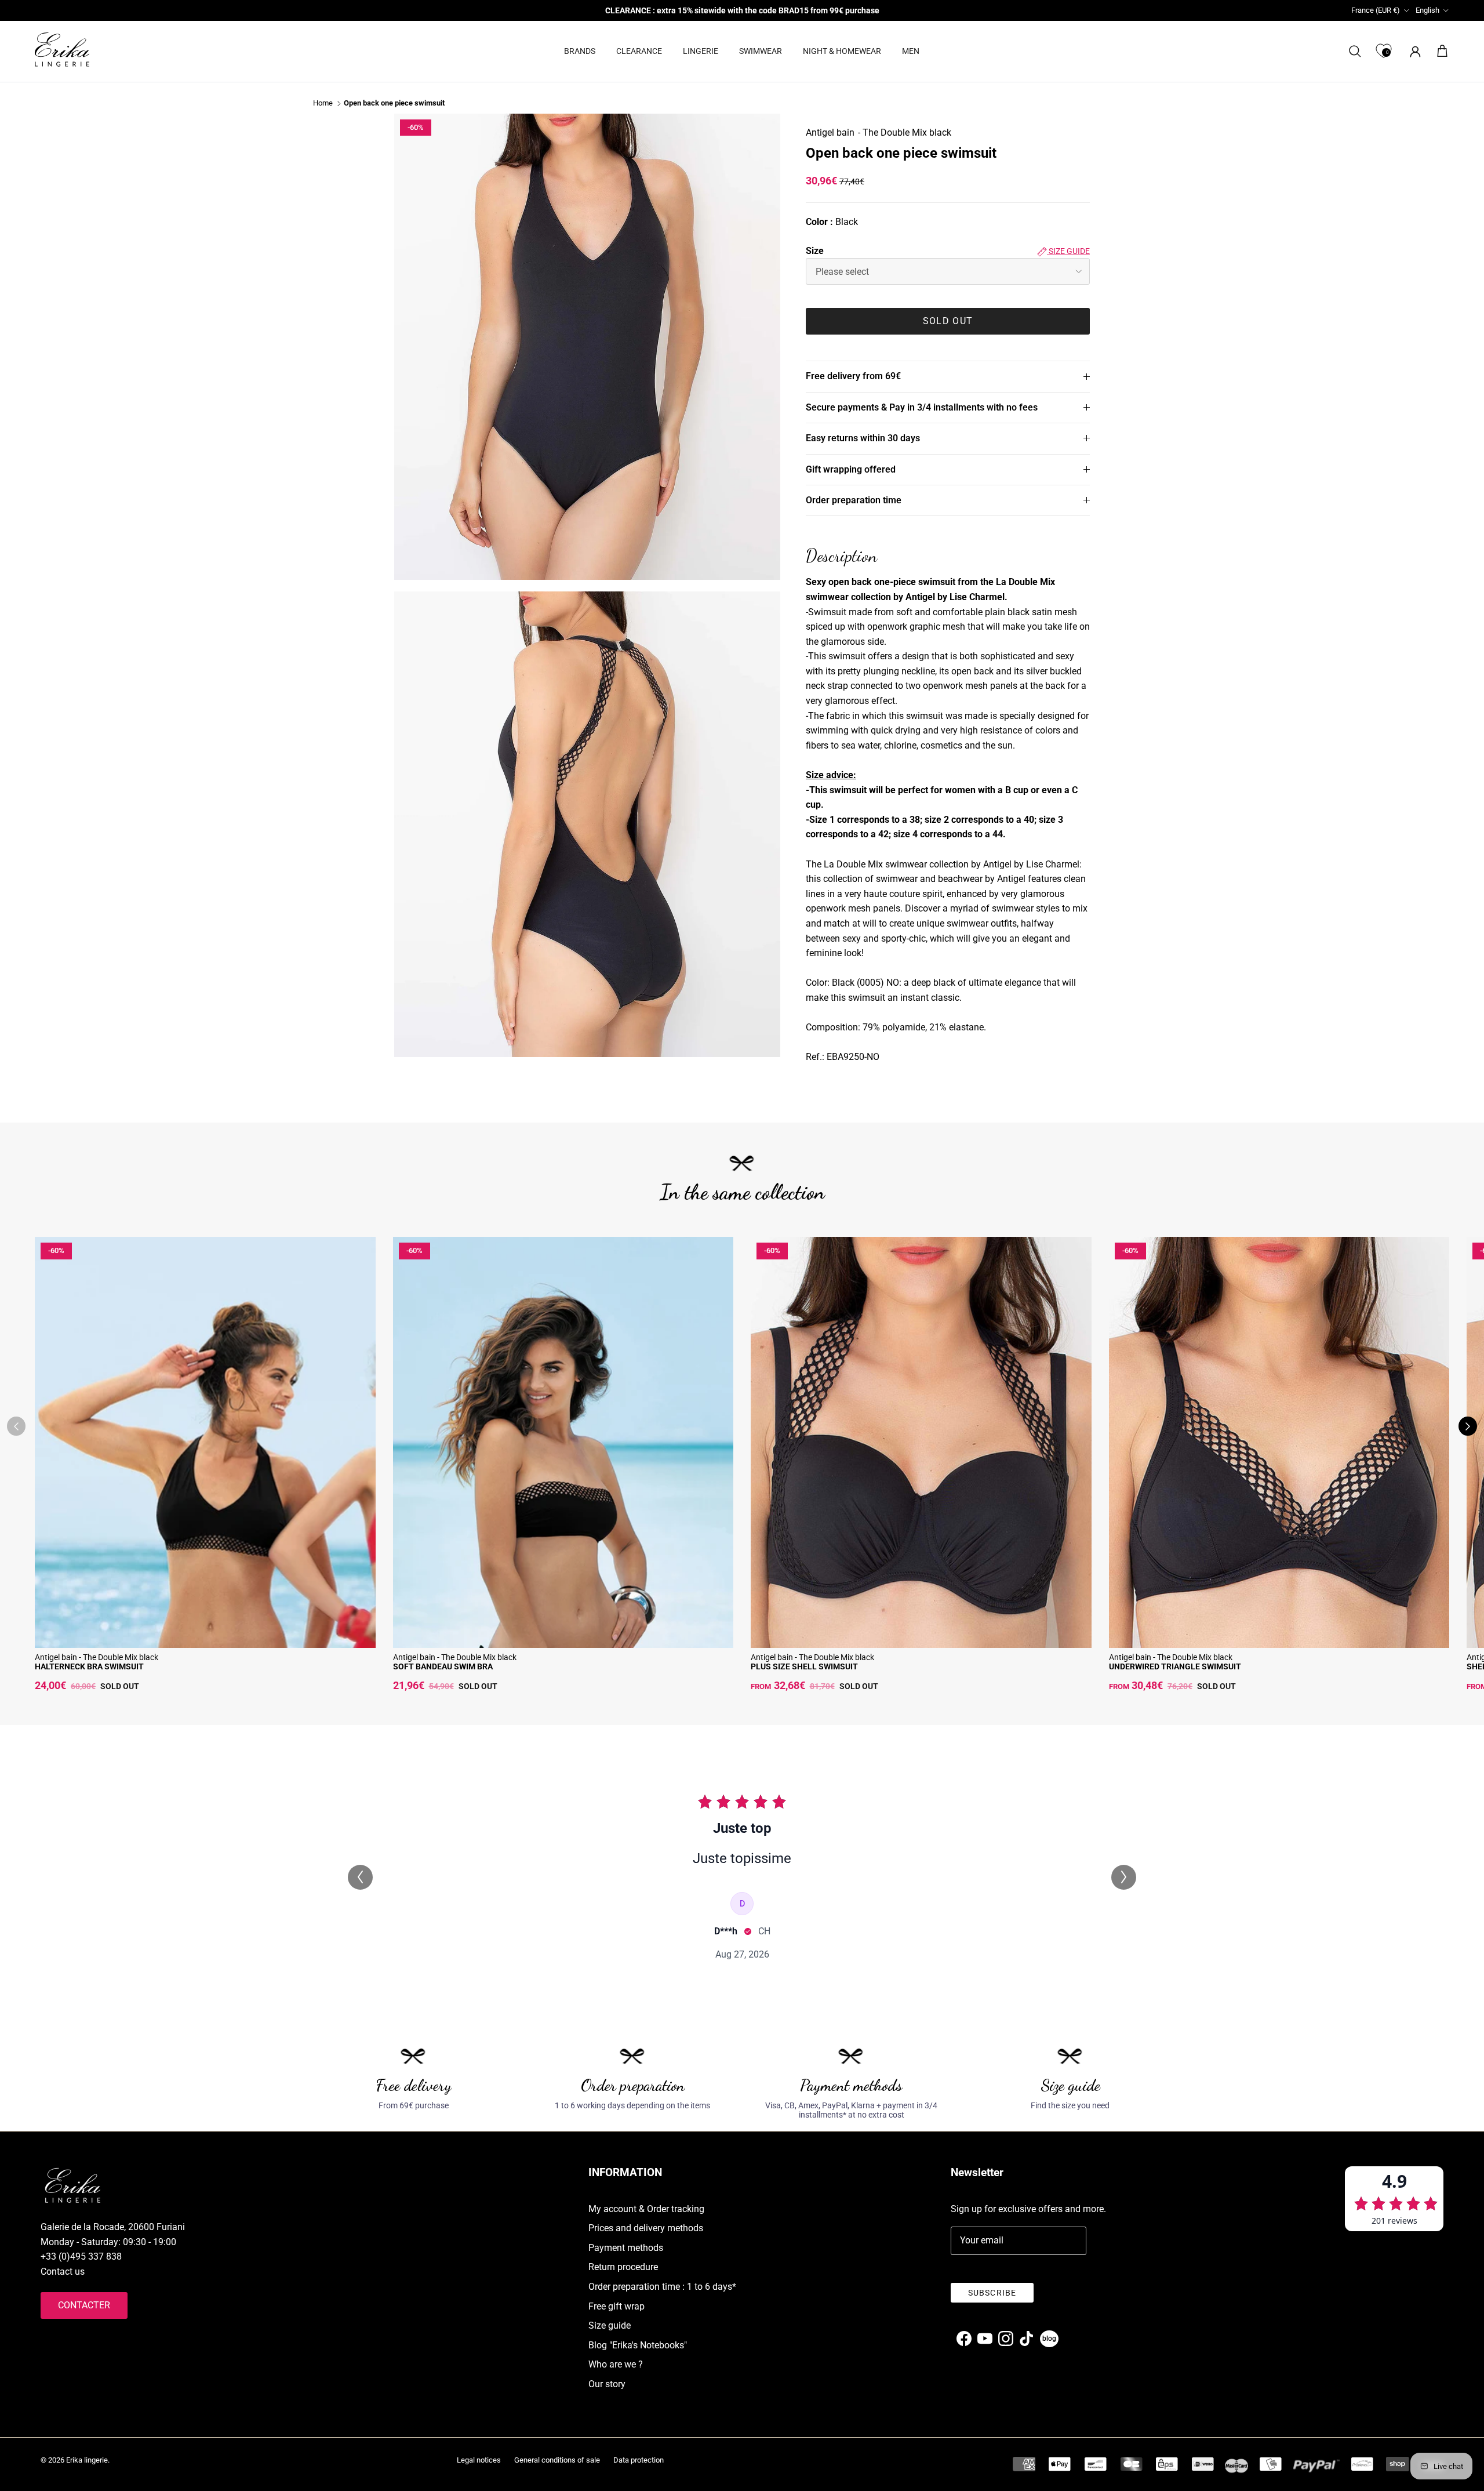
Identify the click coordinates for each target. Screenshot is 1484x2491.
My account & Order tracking (646, 2209)
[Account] (1413, 51)
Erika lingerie (87, 2460)
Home (323, 104)
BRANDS (580, 51)
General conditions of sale (557, 2460)
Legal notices (479, 2460)
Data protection (639, 2460)
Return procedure (623, 2267)
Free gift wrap (616, 2306)
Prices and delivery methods (646, 2228)
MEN (911, 51)
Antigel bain (830, 132)
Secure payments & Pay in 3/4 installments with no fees (922, 407)
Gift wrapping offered (851, 469)
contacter (84, 2305)
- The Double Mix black (905, 132)
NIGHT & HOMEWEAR (842, 51)
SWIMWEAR (761, 51)
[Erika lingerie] (62, 50)
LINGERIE (701, 51)
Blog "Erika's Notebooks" (638, 2345)
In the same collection (742, 1192)
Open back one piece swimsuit (394, 104)
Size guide (1068, 251)
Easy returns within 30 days (863, 438)
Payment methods (626, 2248)
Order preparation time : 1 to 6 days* (662, 2287)
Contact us (63, 2272)
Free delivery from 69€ (853, 376)
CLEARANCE (639, 51)
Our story (607, 2384)
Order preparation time (854, 500)
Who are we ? (616, 2364)
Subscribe (992, 2293)
